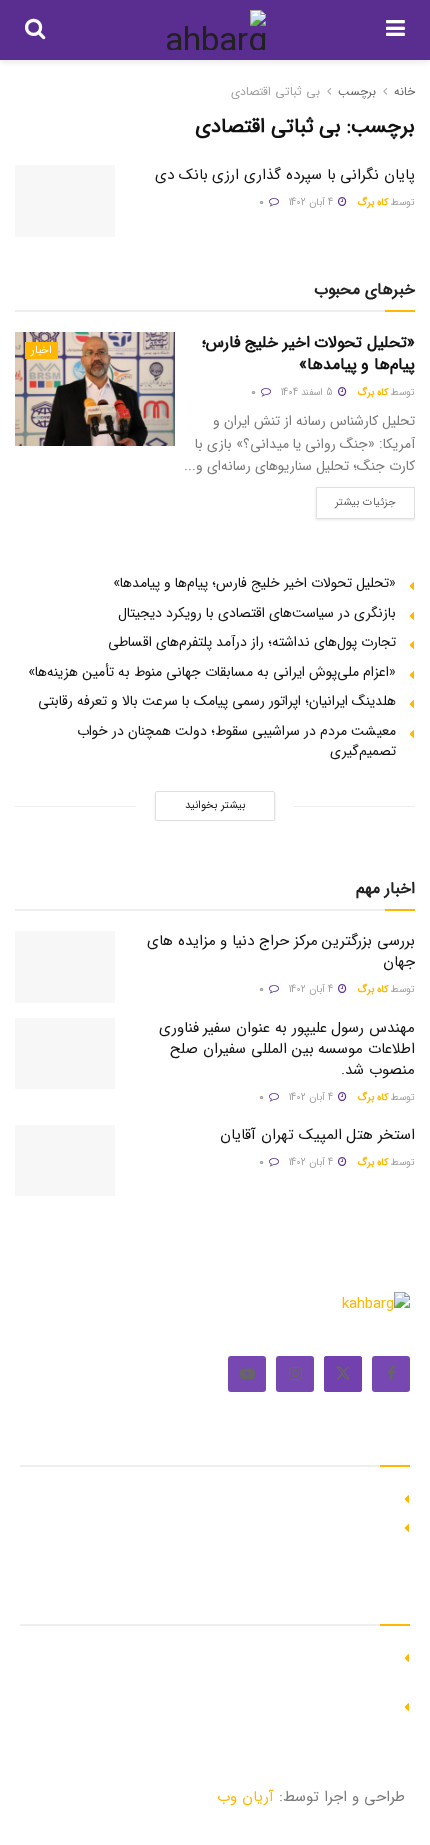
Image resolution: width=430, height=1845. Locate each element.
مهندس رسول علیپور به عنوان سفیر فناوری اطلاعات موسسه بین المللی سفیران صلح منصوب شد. (287, 1049)
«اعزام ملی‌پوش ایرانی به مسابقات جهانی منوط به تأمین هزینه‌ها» (212, 672)
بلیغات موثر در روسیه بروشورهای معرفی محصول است (240, 1525)
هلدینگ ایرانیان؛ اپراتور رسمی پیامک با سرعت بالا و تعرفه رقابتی (217, 701)
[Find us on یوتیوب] (247, 1374)
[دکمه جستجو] (35, 30)
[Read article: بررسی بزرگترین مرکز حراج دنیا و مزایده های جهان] (65, 967)
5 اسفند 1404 (308, 392)
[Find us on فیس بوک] (391, 1374)
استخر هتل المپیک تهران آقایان (317, 1135)
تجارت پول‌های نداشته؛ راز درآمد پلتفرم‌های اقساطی (252, 642)
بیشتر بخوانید (215, 805)
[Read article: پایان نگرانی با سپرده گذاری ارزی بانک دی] (65, 201)
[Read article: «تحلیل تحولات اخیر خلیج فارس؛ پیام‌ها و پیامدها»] (95, 389)
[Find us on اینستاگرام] (295, 1374)
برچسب (357, 91)
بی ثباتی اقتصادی (275, 91)
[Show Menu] (395, 30)
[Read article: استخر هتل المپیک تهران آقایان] (65, 1161)
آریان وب (245, 1797)
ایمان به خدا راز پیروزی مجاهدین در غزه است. (261, 1496)
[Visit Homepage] (215, 30)
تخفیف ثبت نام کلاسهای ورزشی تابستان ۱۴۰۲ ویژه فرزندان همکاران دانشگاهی (228, 1665)
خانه (404, 91)
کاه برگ (372, 202)
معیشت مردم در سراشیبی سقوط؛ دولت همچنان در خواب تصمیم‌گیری (236, 741)
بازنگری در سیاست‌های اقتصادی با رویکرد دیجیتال (257, 613)
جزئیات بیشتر (356, 499)
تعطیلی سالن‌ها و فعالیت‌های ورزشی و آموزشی (259, 1704)
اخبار (41, 350)
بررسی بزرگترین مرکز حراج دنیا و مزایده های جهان (281, 951)
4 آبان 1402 (312, 202)
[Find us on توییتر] (343, 1374)
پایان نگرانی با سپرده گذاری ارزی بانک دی (285, 175)
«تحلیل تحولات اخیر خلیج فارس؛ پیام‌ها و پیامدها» (308, 353)
